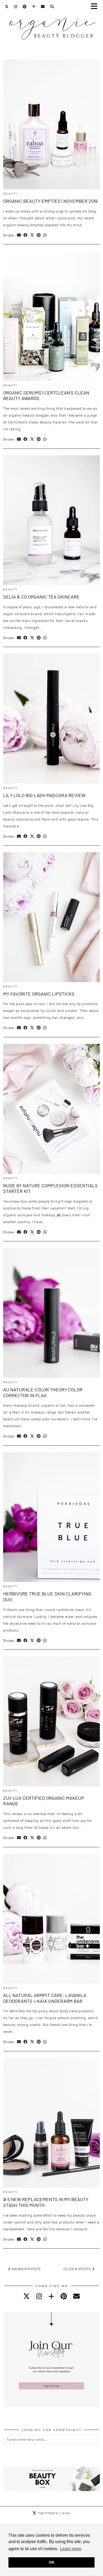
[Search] (52, 7)
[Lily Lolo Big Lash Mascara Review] (51, 719)
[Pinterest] (25, 7)
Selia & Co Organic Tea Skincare (41, 597)
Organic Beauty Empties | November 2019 (50, 201)
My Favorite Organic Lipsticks (39, 994)
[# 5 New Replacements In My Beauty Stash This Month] (51, 2123)
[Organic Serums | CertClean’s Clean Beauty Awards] (51, 316)
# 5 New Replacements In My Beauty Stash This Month (46, 2202)
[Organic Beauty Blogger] (51, 26)
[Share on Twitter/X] (32, 235)
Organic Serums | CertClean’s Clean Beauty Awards (46, 395)
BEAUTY (10, 194)
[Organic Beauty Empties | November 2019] (51, 125)
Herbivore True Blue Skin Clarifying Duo (47, 1596)
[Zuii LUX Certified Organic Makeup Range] (51, 1721)
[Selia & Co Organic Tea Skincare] (51, 520)
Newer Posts (26, 2269)
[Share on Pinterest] (39, 235)
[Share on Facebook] (25, 235)
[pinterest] (64, 2296)
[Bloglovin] (34, 7)
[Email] (43, 7)
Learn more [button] (71, 2549)
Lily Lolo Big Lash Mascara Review (44, 795)
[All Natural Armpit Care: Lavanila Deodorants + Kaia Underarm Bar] (51, 1919)
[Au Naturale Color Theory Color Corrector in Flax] (51, 1313)
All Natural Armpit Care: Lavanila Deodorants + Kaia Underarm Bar (45, 1998)
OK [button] (52, 2562)
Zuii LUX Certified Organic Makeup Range (44, 1801)
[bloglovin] (51, 2296)
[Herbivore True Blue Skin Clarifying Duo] (51, 1517)
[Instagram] (16, 7)
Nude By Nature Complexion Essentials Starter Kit (50, 1188)
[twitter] (27, 2296)
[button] (96, 7)
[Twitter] (7, 7)
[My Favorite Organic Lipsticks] (51, 917)
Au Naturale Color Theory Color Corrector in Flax (43, 1392)
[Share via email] (19, 235)
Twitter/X (54, 2513)
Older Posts (78, 2269)
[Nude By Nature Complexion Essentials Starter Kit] (51, 1109)
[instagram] (39, 2296)
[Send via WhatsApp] (45, 235)
